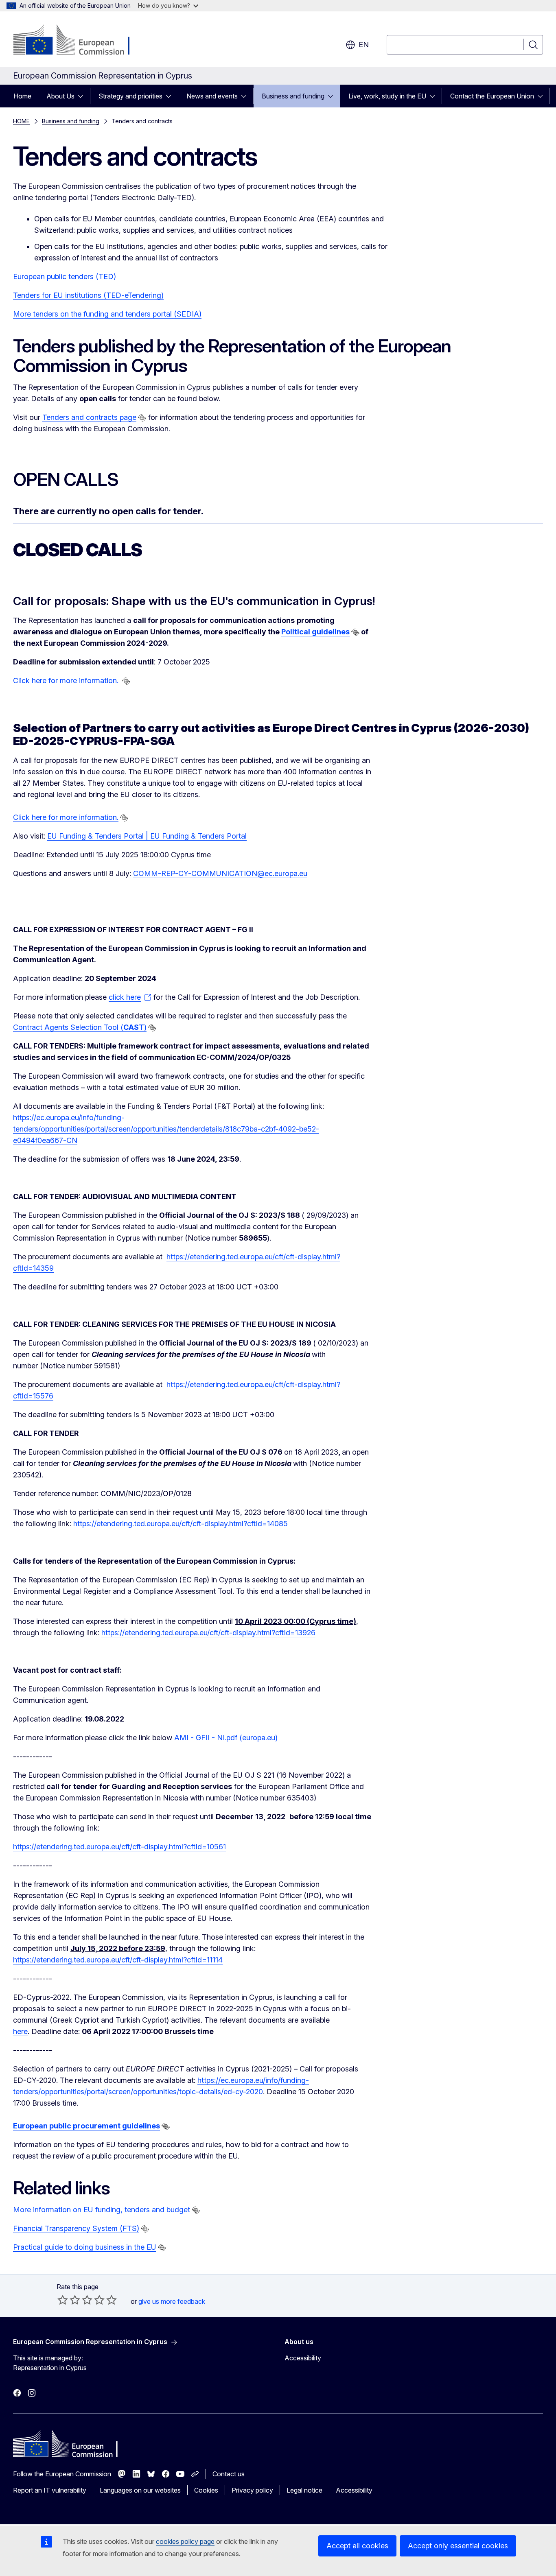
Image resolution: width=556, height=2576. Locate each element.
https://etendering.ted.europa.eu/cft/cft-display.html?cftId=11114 (118, 1960)
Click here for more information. (67, 681)
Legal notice (304, 2490)
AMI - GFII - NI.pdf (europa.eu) (226, 1738)
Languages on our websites (140, 2490)
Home (22, 96)
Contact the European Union (492, 96)
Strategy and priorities (130, 96)
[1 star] (63, 2300)
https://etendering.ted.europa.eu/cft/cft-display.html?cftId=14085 (181, 1524)
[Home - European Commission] (79, 41)
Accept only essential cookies (458, 2546)
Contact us (229, 2474)
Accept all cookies (357, 2546)
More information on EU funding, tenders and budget (102, 2210)
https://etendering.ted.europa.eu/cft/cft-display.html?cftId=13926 (208, 1633)
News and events (212, 96)
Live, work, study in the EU (387, 96)
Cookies (206, 2490)
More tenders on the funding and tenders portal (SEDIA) (107, 314)
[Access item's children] (83, 96)
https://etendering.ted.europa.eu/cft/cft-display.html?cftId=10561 (119, 1847)
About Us (60, 96)
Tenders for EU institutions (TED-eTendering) (88, 295)
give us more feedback (172, 2301)
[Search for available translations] (142, 418)
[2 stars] (69, 2300)
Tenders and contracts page (89, 417)
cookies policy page (185, 2541)
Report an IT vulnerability (50, 2490)
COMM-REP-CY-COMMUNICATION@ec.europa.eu (220, 873)
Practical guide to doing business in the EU (85, 2247)
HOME (21, 121)
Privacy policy (252, 2490)
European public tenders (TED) (65, 276)
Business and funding (293, 96)
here (20, 2031)
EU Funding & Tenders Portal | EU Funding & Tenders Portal (147, 836)
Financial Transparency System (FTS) (76, 2228)
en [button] (364, 45)
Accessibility (303, 2358)
